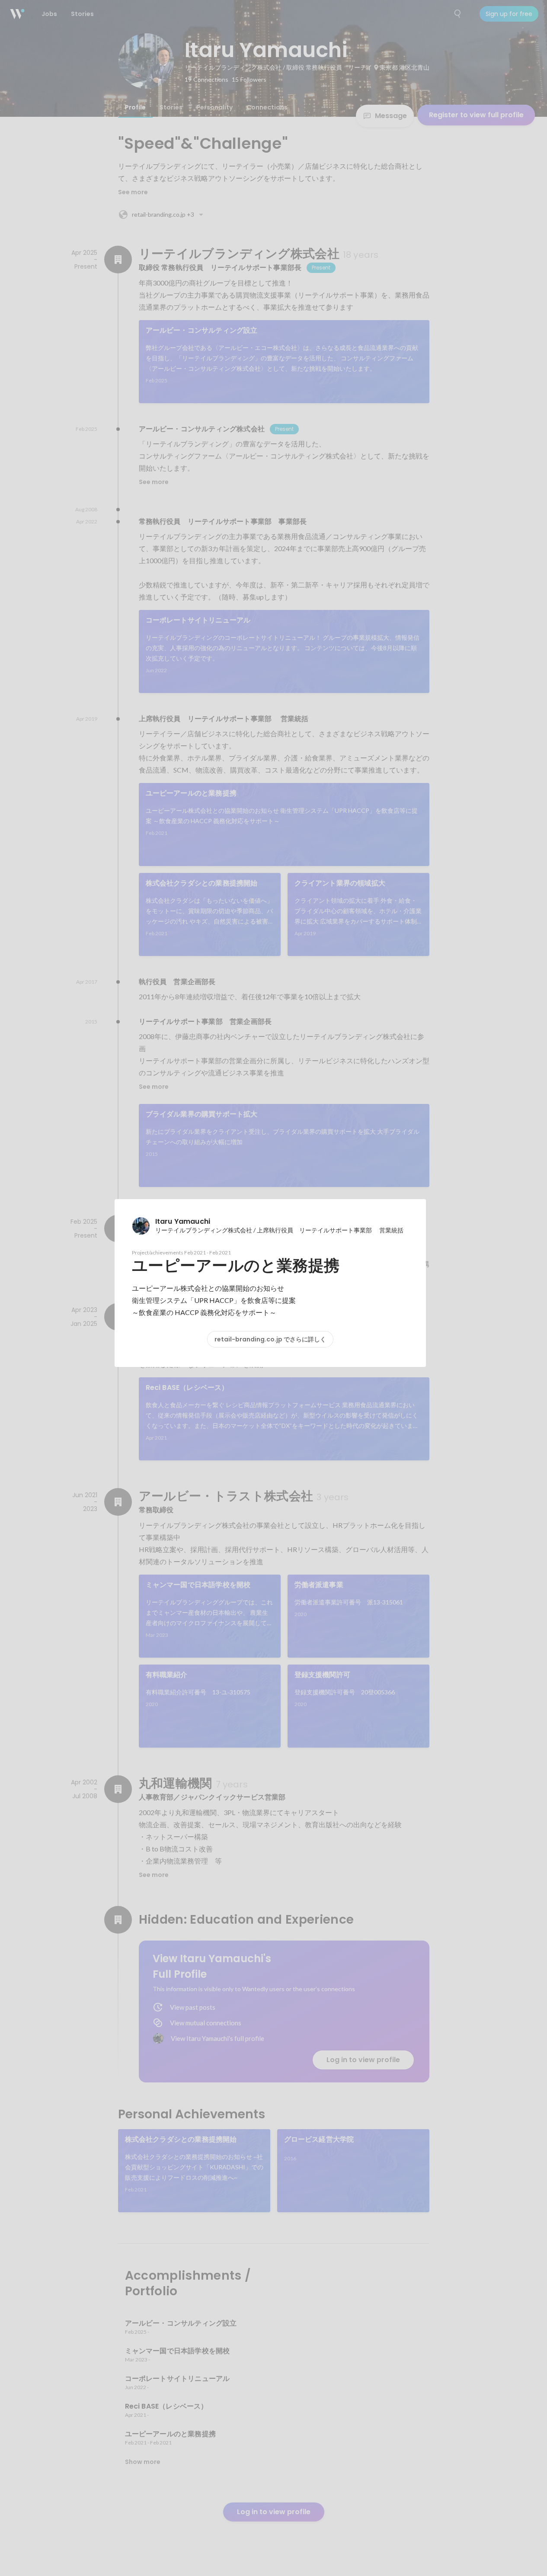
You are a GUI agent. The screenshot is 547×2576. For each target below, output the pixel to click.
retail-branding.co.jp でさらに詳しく (270, 1339)
